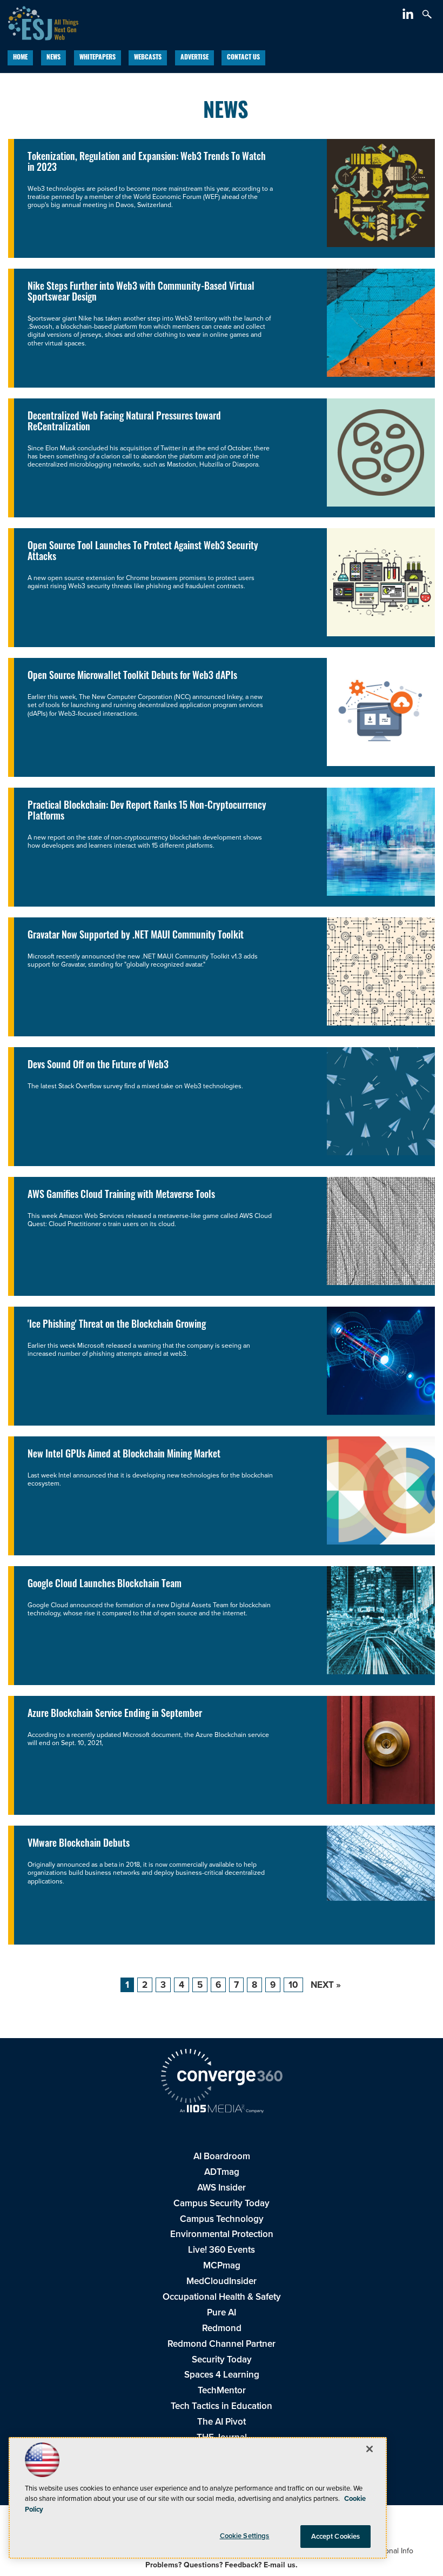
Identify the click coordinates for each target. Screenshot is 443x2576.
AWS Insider (222, 2188)
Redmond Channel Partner (222, 2344)
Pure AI (222, 2312)
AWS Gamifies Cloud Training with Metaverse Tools (121, 1196)
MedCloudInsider (222, 2281)
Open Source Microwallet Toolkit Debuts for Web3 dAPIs (132, 677)
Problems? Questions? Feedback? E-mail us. (222, 2565)
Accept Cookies (336, 2536)
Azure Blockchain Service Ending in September (115, 1715)
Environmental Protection (222, 2234)
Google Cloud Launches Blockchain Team (105, 1585)
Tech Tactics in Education (222, 2406)
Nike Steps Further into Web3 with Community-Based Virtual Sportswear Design (141, 293)
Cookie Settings (245, 2536)
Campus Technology (222, 2219)
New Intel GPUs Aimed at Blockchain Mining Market (124, 1455)
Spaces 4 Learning (222, 2375)
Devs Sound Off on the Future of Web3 (98, 1066)
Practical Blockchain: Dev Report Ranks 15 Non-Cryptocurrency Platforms (147, 812)
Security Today (222, 2359)
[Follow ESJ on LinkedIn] (409, 16)
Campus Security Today (222, 2203)
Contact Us (243, 58)
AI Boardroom (222, 2156)
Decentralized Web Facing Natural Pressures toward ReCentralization (124, 422)
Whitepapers (98, 58)
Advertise (194, 58)
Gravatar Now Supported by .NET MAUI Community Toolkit (136, 936)
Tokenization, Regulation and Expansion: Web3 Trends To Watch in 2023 (147, 163)
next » (326, 1985)
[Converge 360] (222, 2078)
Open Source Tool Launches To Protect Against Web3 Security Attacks (143, 552)
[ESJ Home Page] (39, 22)
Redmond (222, 2328)
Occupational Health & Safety (222, 2297)
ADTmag (222, 2172)
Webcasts (148, 58)
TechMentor (222, 2390)
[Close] (370, 2449)
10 (293, 1985)
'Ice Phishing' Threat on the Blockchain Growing (117, 1325)
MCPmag (222, 2265)
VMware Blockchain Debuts (79, 1844)
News (53, 58)
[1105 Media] (222, 2110)
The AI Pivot (222, 2422)
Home (20, 58)
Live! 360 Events (222, 2250)
